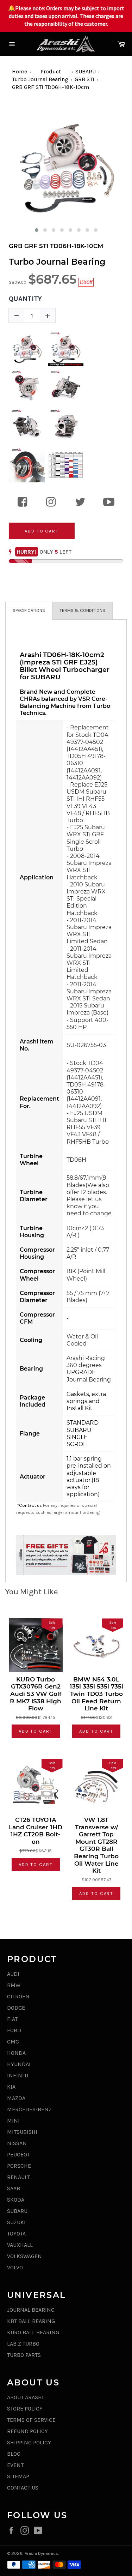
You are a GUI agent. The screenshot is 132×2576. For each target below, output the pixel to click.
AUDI (13, 1974)
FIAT (12, 2019)
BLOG (14, 2454)
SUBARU (86, 71)
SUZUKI (16, 2222)
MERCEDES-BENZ (29, 2109)
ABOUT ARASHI (25, 2397)
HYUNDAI (19, 2064)
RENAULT (18, 2177)
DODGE (16, 2008)
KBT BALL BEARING (31, 2321)
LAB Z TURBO (23, 2344)
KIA (11, 2087)
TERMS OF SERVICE (31, 2420)
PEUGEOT (18, 2154)
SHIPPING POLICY (29, 2442)
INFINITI (18, 2075)
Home (20, 71)
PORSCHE (19, 2166)
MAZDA (16, 2098)
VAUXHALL (20, 2245)
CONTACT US (23, 2488)
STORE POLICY (25, 2409)
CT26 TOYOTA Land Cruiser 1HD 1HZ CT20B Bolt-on (36, 1831)
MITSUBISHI (22, 2132)
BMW (14, 1985)
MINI (13, 2121)
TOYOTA (16, 2234)
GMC (13, 2042)
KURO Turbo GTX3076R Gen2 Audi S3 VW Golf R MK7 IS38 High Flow (36, 1694)
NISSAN (17, 2143)
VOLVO (15, 2267)
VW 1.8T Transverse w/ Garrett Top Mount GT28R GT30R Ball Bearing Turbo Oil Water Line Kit (96, 1845)
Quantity (25, 299)
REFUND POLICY (27, 2431)
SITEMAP (18, 2476)
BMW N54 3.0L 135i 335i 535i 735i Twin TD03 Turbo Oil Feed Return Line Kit (96, 1694)
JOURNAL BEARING (31, 2310)
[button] (37, 230)
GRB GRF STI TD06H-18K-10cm (51, 87)
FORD (14, 2030)
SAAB (14, 2188)
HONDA (16, 2053)
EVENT (15, 2465)
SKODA (16, 2200)
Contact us (30, 1505)
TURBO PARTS (24, 2355)
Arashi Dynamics (41, 2553)
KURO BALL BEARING (33, 2332)
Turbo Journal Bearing (40, 79)
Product (51, 71)
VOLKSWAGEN (24, 2256)
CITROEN (18, 1996)
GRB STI (84, 79)
